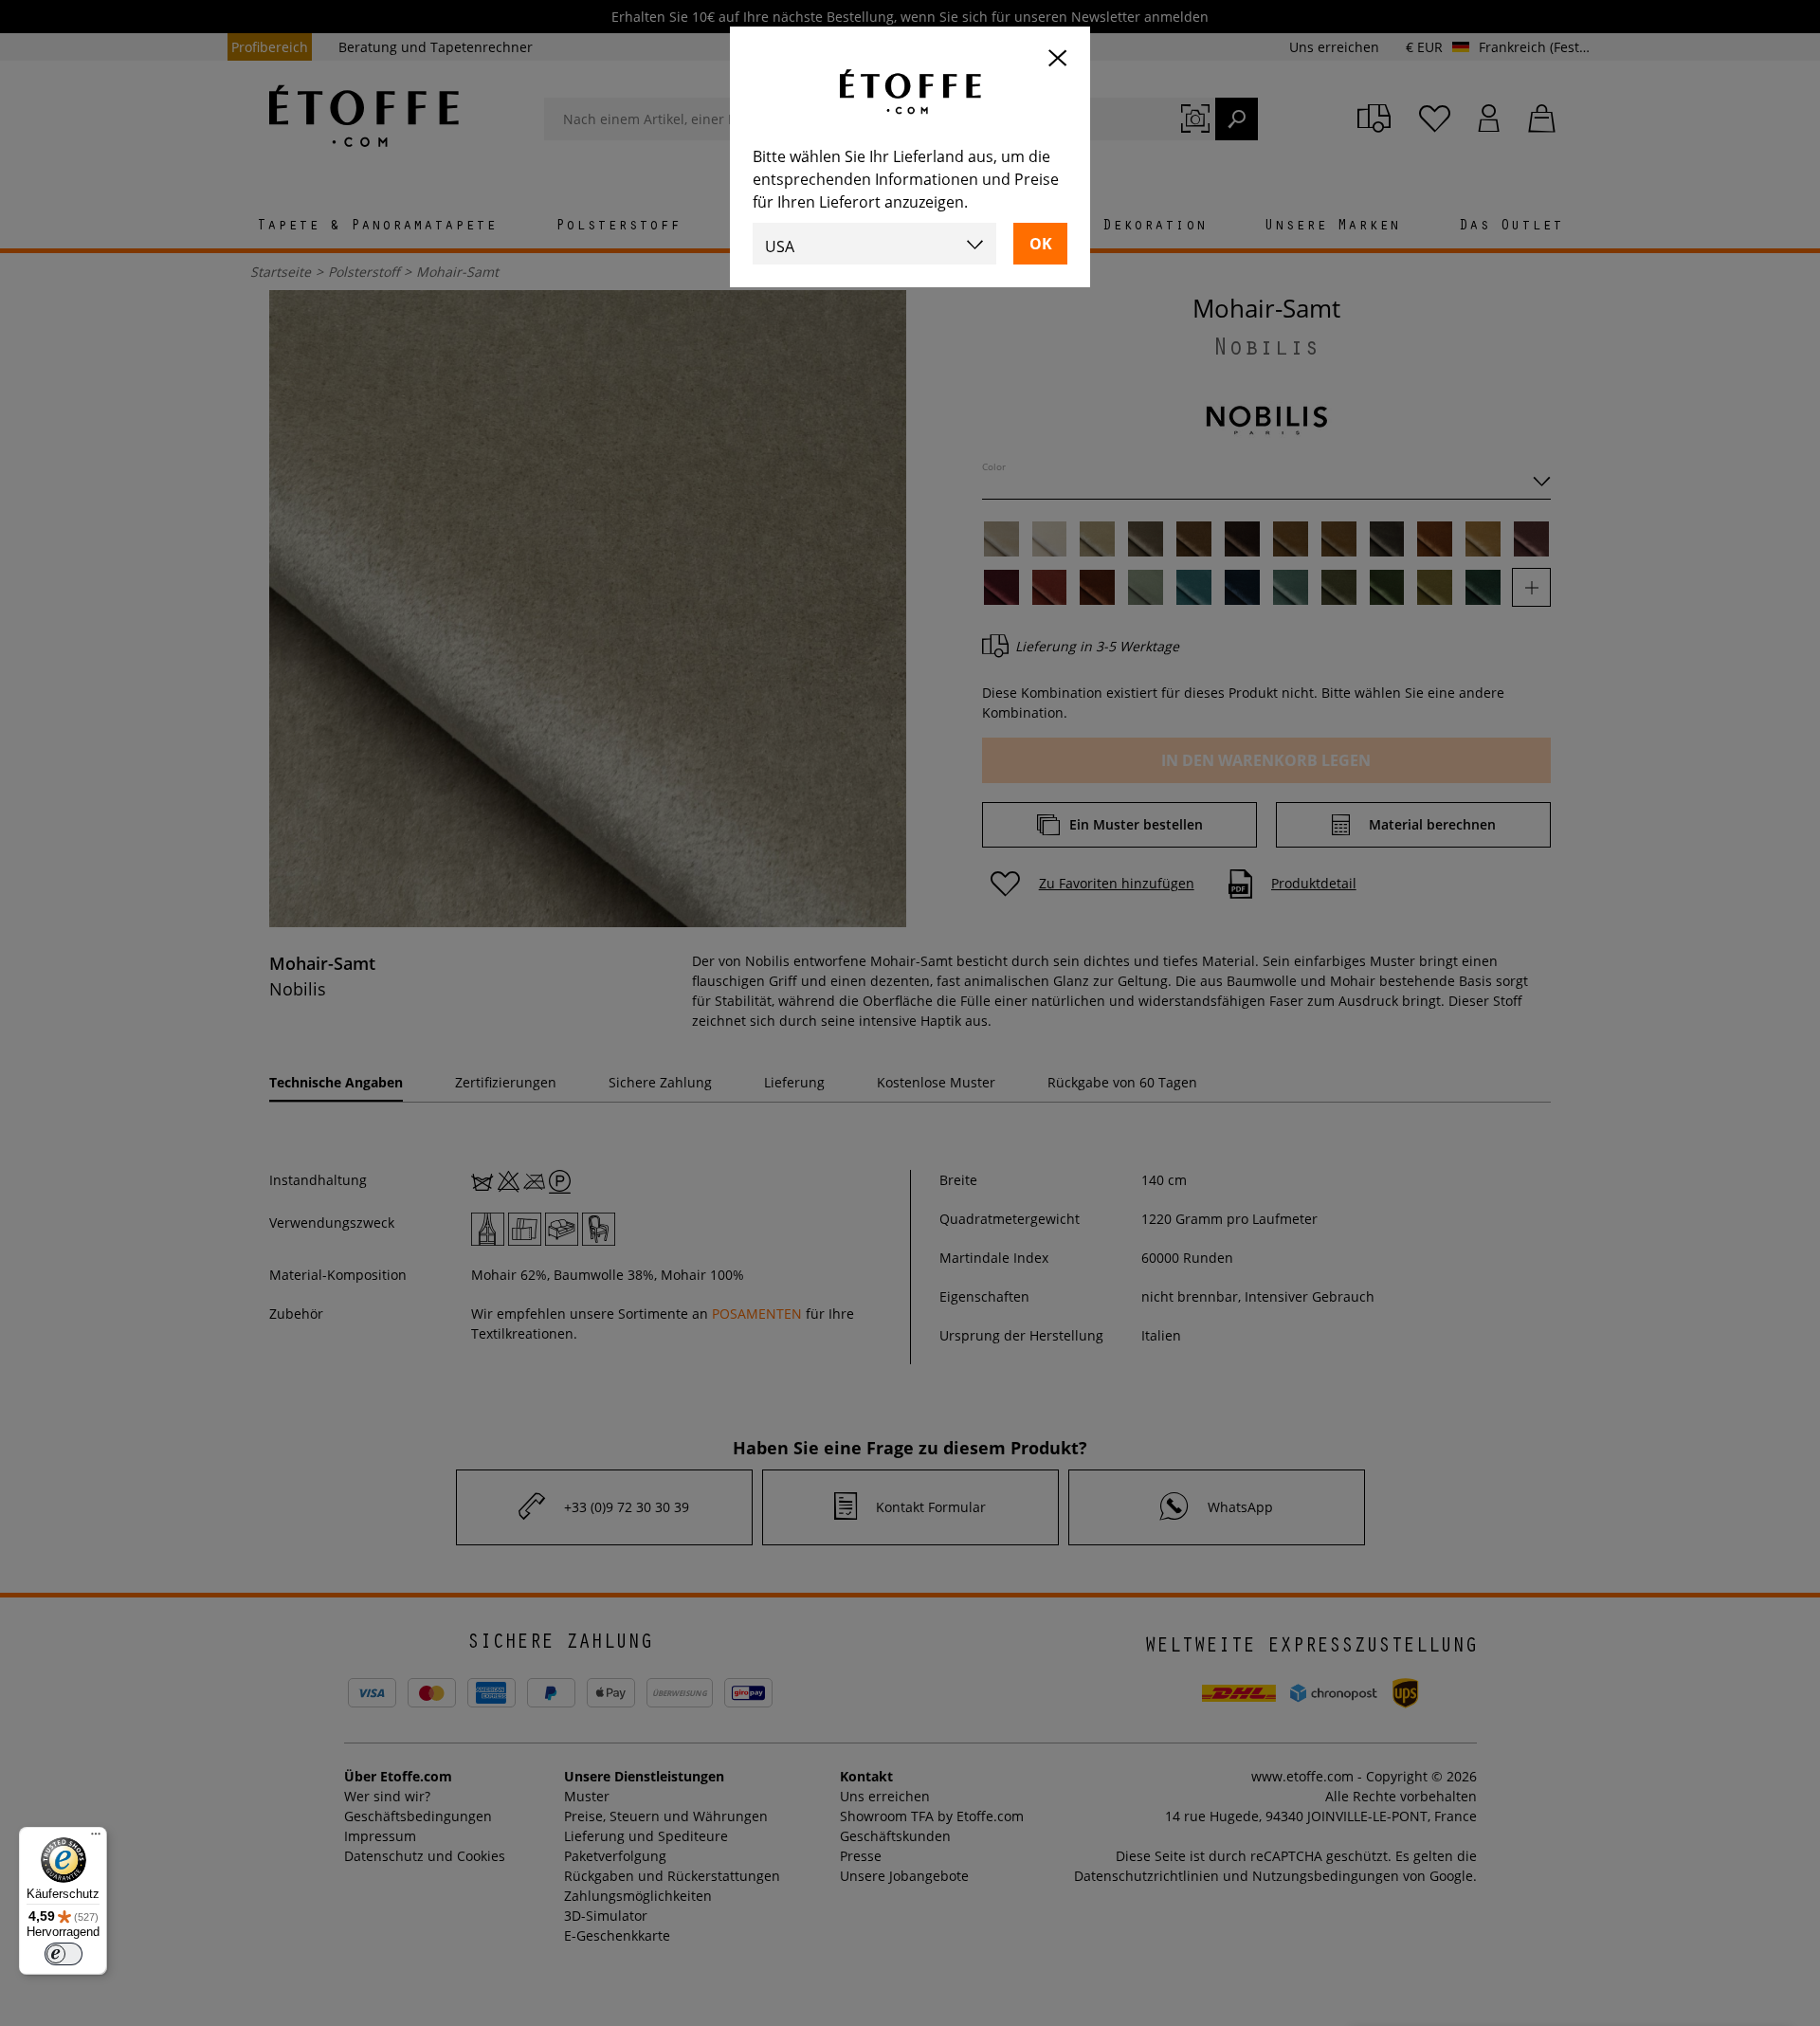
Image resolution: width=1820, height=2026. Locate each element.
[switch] (64, 1954)
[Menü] (96, 1838)
